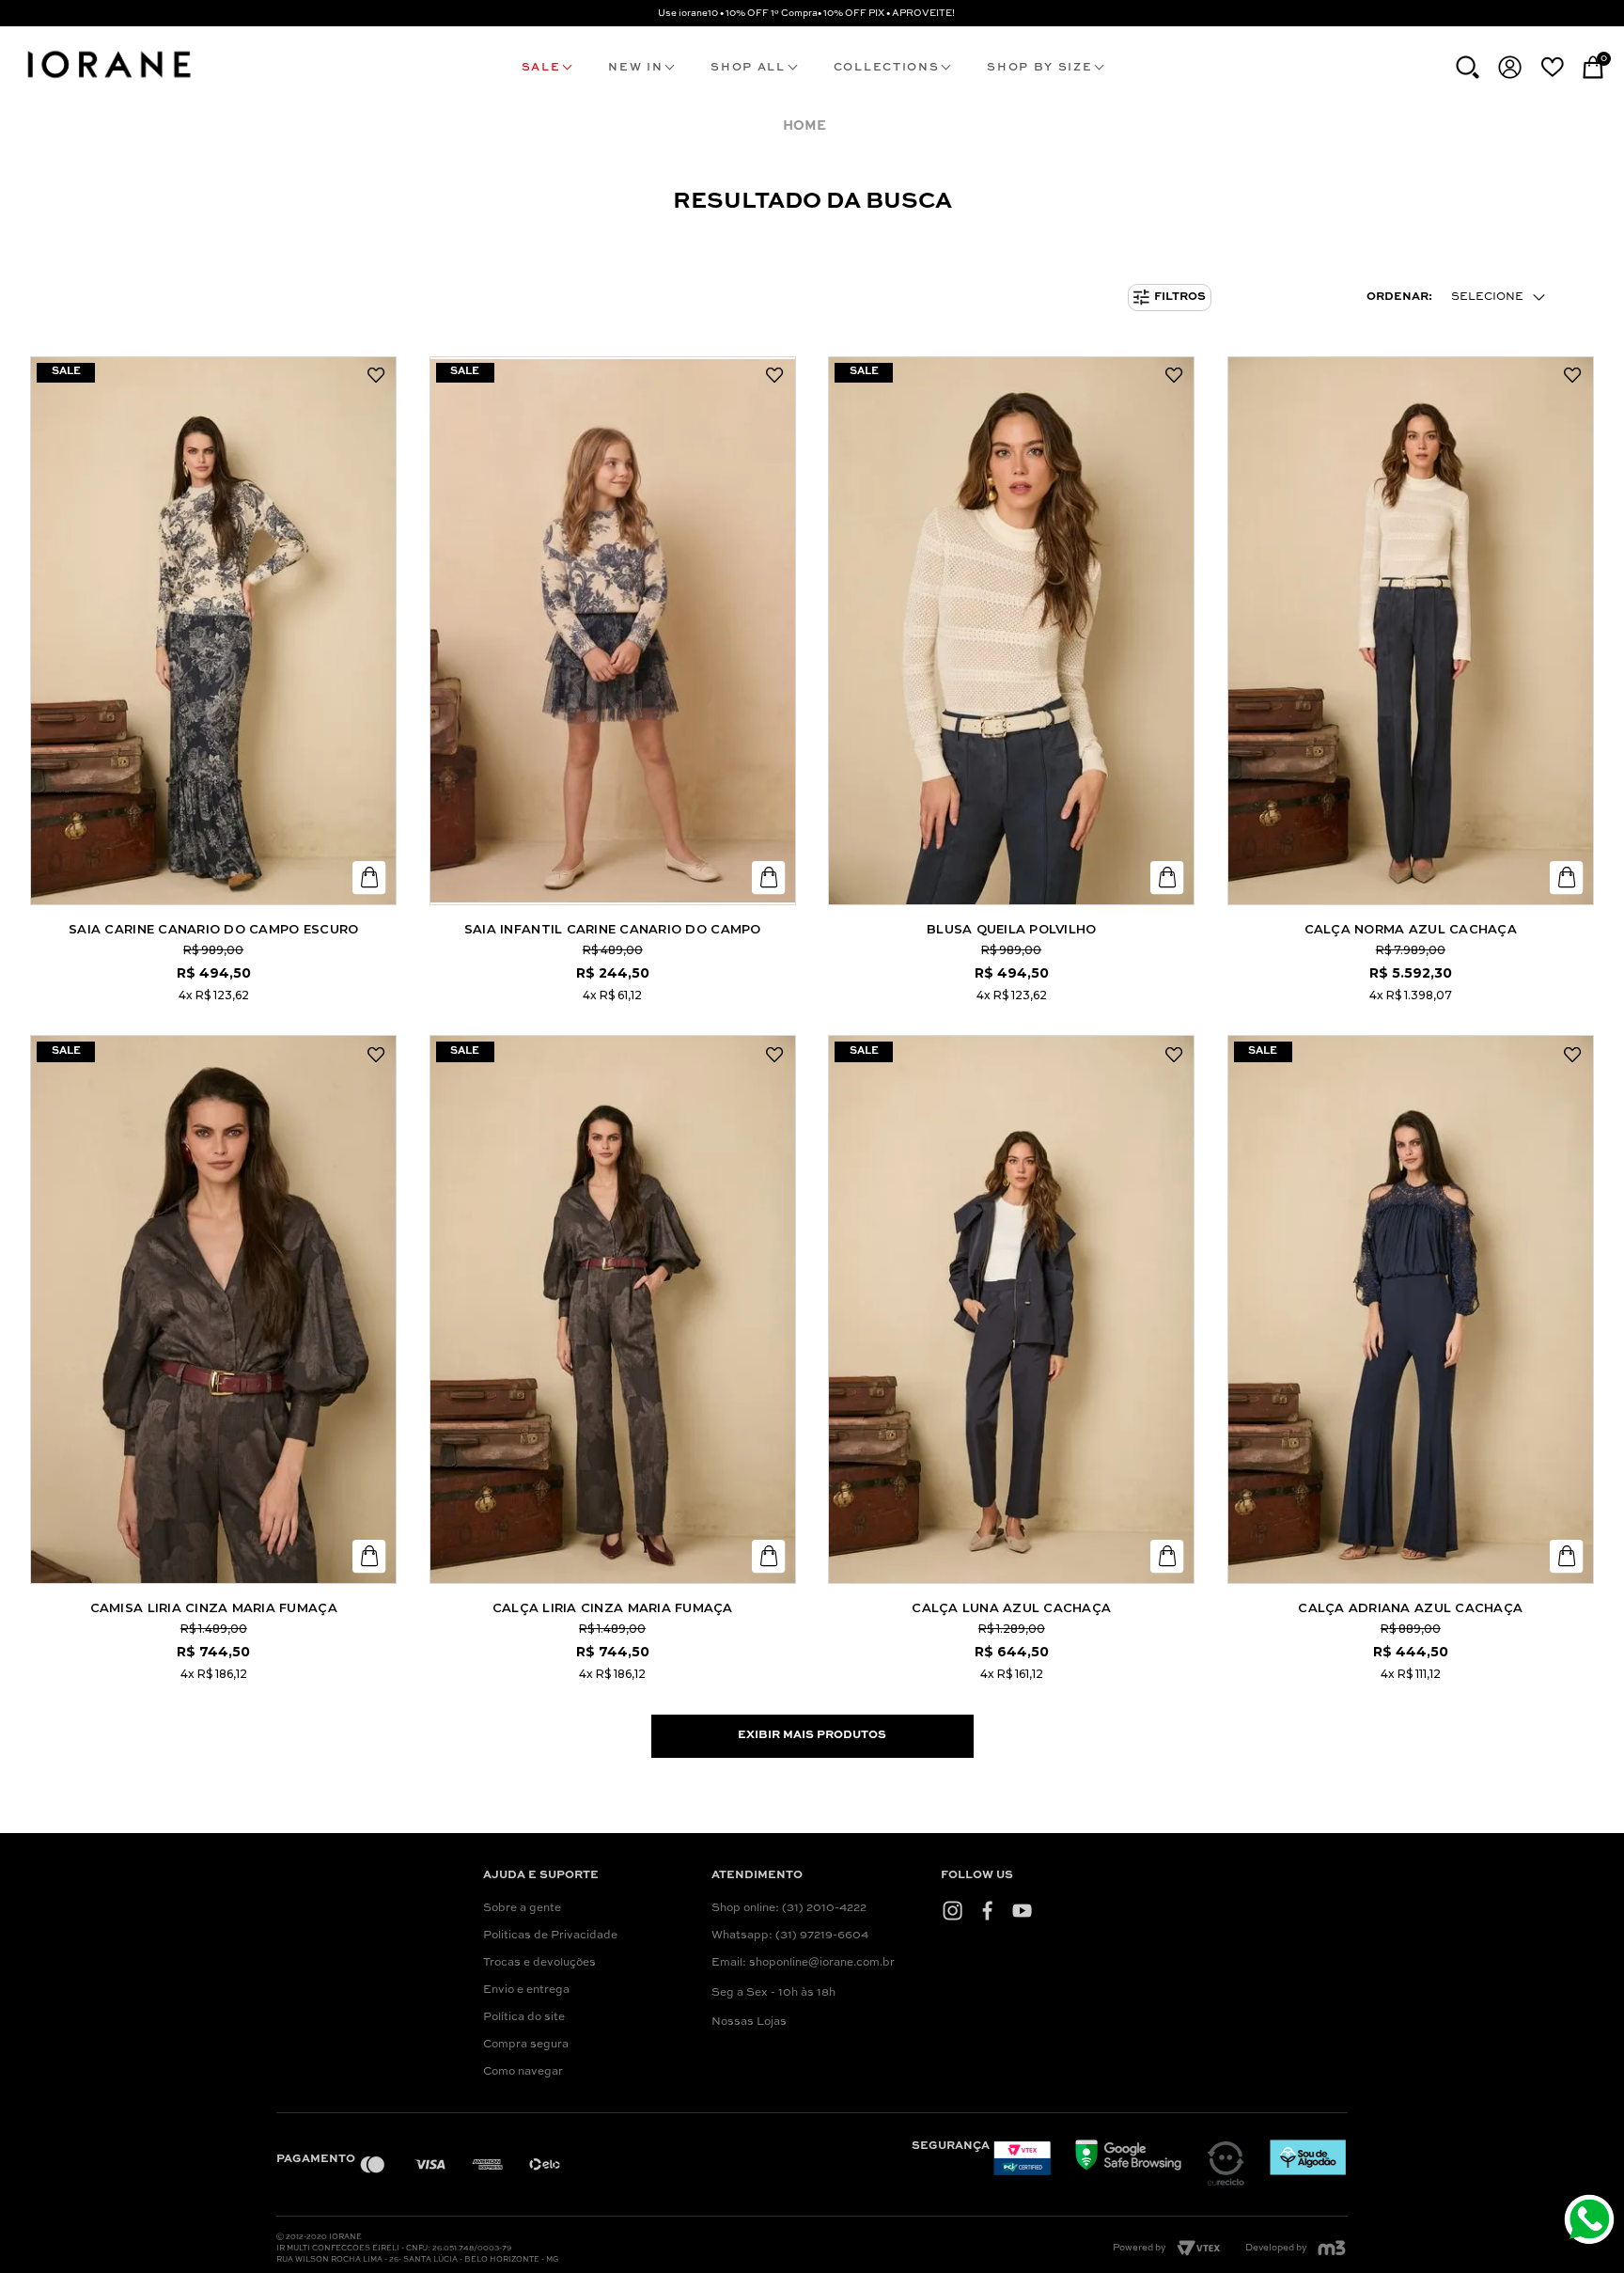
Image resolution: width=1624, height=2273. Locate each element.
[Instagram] (953, 1910)
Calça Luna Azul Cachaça (1011, 1607)
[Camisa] (213, 1309)
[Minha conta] (1510, 67)
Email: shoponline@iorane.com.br (803, 1963)
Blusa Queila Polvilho (1011, 929)
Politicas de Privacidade (550, 1936)
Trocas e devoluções (539, 1963)
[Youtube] (1022, 1910)
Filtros (1180, 297)
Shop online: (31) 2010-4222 (789, 1908)
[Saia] (213, 631)
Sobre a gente (522, 1908)
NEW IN (635, 68)
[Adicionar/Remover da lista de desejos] (376, 376)
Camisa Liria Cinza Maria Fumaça (214, 1607)
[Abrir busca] (1468, 67)
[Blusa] (1011, 631)
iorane (809, 126)
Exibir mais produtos (812, 1735)
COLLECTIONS (886, 68)
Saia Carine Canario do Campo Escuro (213, 929)
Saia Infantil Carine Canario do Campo (613, 929)
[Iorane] (108, 81)
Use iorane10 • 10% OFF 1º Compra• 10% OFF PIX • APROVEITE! (806, 13)
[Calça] (1411, 631)
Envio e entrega (526, 1990)
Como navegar (523, 2072)
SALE (541, 68)
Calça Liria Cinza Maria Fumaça (613, 1607)
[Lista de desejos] (1552, 67)
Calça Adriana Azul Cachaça (1410, 1607)
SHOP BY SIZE (1039, 68)
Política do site (524, 2017)
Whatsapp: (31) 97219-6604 (790, 1936)
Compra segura (526, 2045)
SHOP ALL (748, 68)
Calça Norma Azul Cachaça (1411, 929)
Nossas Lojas (749, 2022)
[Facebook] (987, 1910)
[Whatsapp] (1592, 2222)
